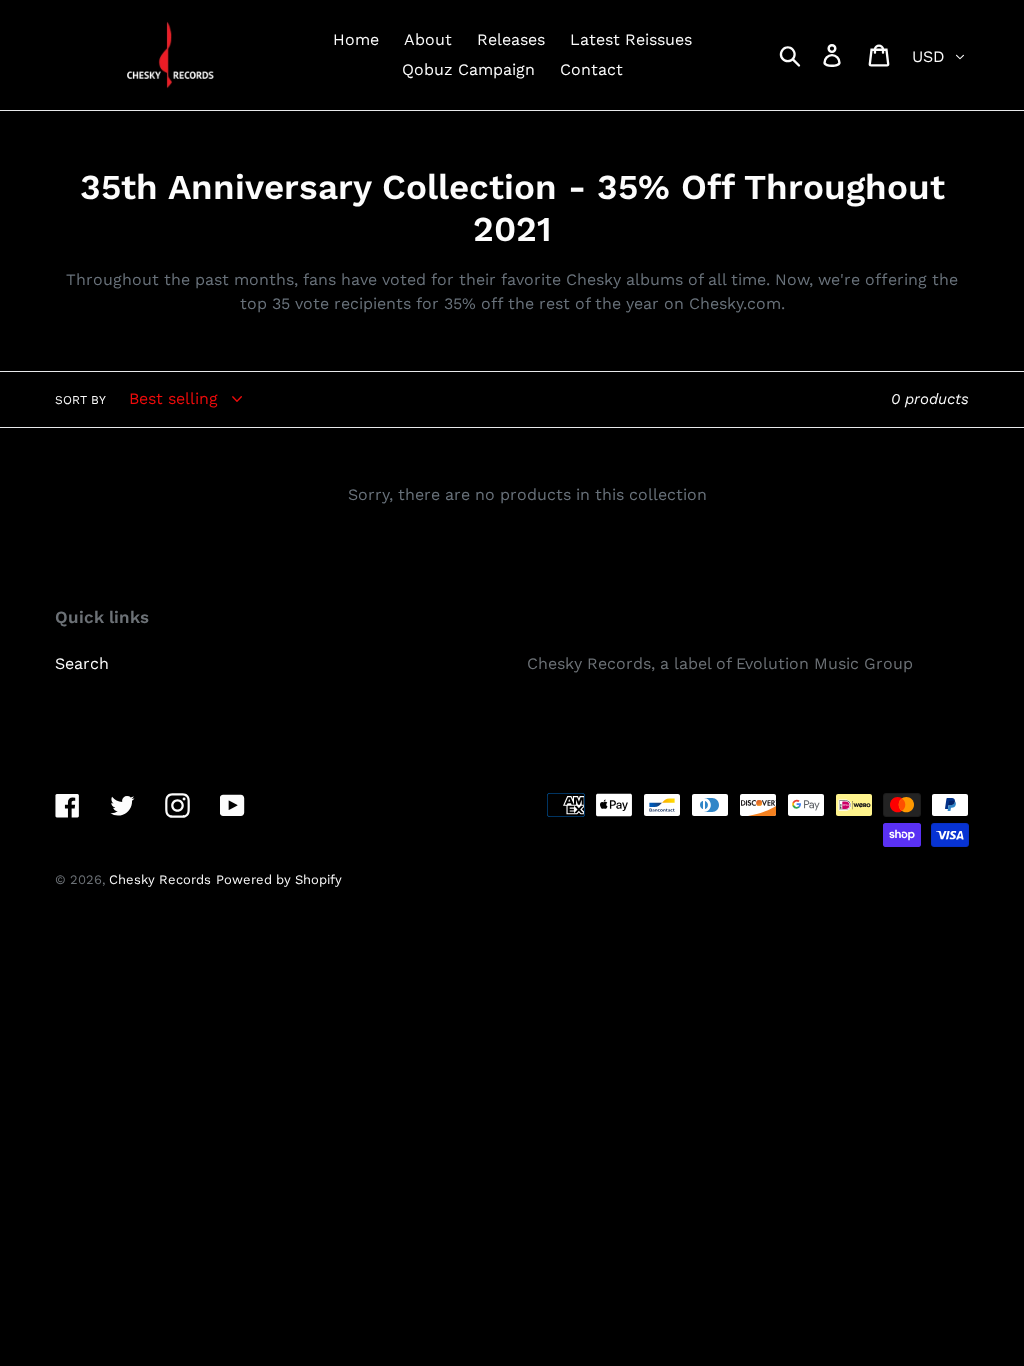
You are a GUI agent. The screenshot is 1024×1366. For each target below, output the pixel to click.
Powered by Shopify (279, 879)
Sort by (80, 400)
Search (82, 663)
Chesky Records (160, 879)
